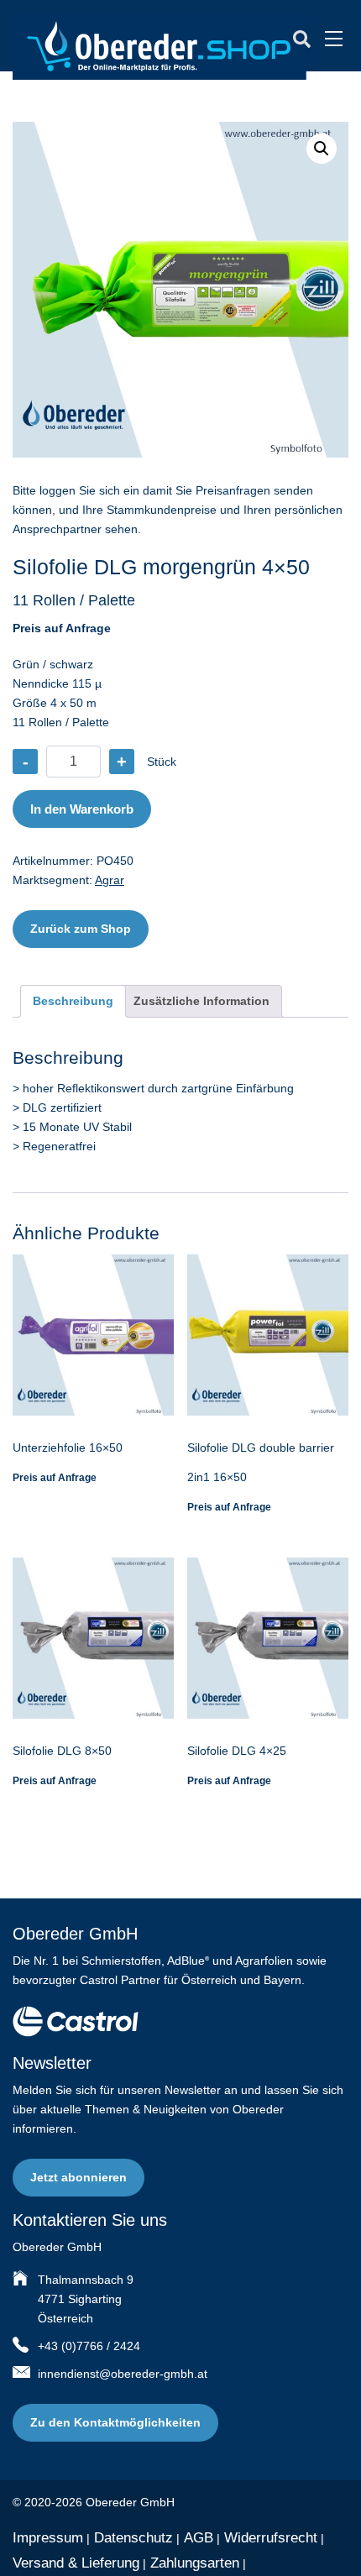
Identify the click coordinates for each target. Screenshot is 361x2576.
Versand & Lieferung (76, 2563)
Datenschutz (133, 2538)
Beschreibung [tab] (73, 1001)
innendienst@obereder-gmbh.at (123, 2374)
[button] (322, 149)
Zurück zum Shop (81, 929)
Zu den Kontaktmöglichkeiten (115, 2422)
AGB (199, 2538)
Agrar (110, 880)
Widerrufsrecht (271, 2538)
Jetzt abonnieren (78, 2177)
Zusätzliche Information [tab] (201, 1001)
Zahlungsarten (195, 2563)
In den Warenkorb (82, 809)
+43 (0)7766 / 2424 (89, 2346)
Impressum (48, 2538)
